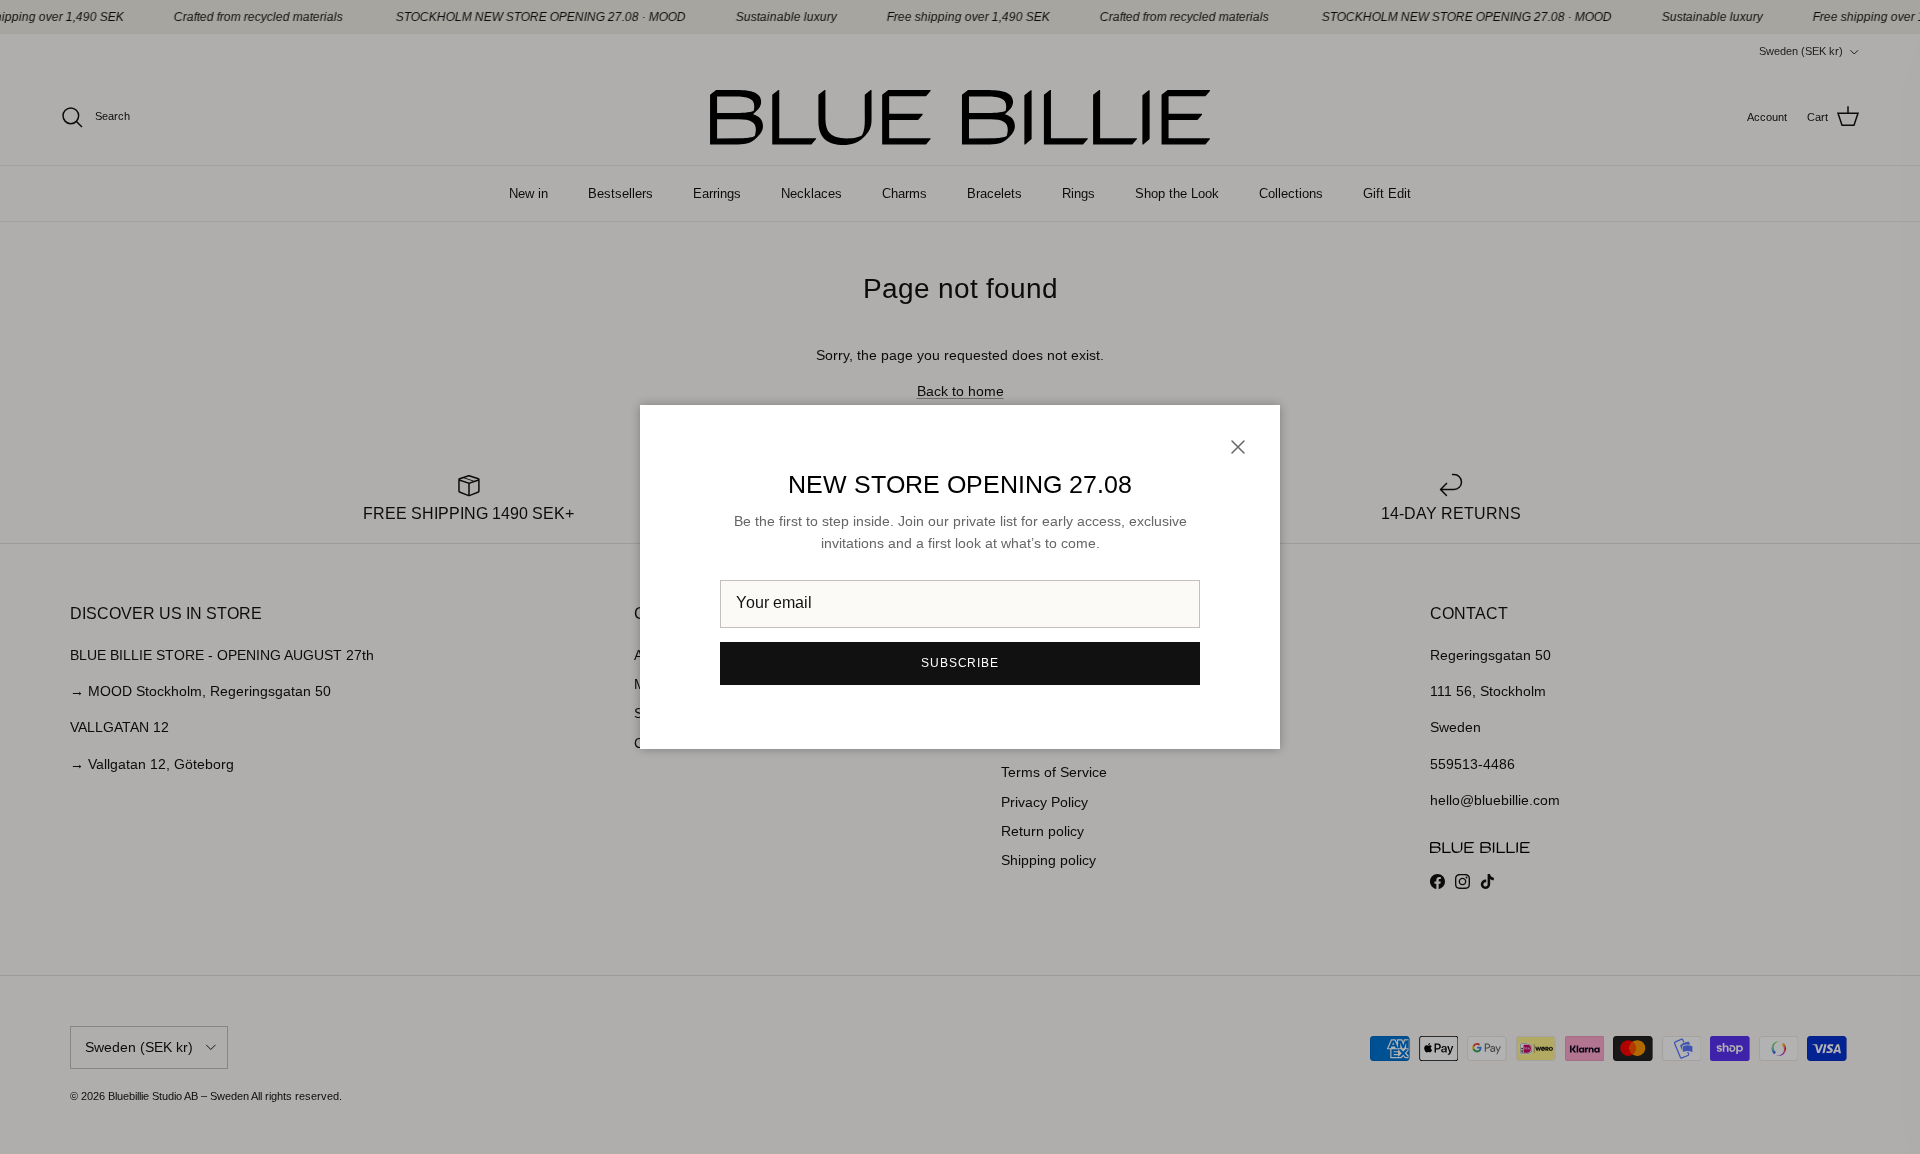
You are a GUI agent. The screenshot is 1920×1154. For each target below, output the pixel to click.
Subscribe (960, 663)
